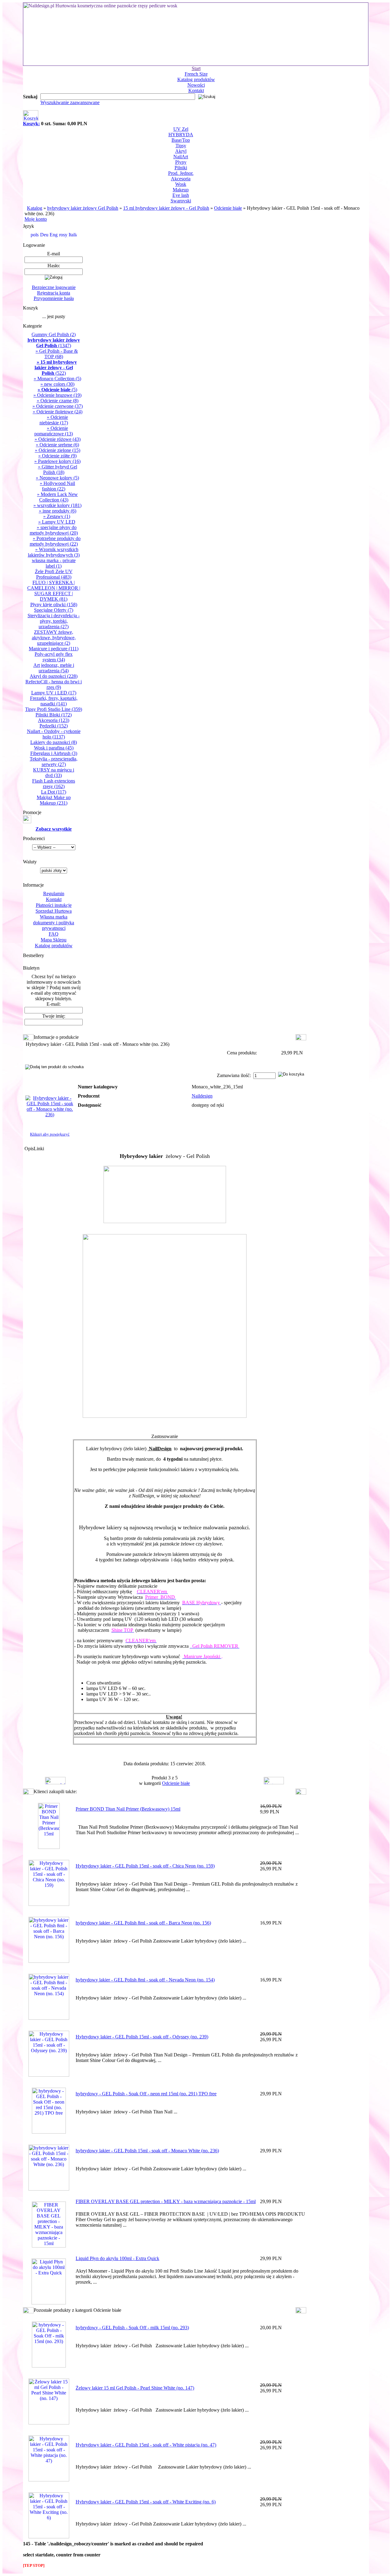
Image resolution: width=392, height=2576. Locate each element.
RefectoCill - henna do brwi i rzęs (54, 684)
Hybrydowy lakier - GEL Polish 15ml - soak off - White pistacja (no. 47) (146, 2445)
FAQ (54, 934)
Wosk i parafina (54, 748)
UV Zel (181, 129)
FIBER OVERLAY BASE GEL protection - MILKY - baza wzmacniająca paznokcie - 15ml (166, 2201)
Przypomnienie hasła (54, 298)
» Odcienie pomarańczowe (54, 431)
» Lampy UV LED (57, 522)
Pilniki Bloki (54, 715)
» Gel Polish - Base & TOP (57, 354)
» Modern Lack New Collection (57, 497)
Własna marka (54, 917)
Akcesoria (181, 179)
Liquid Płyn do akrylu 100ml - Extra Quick (117, 2258)
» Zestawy (57, 516)
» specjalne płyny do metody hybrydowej (54, 530)
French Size (196, 74)
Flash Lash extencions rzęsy (54, 784)
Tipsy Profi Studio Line (54, 709)
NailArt (181, 157)
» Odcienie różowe (58, 439)
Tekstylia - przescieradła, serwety (54, 762)
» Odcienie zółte (57, 456)
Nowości (196, 85)
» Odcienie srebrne (57, 445)
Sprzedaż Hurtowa (54, 911)
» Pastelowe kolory (57, 461)
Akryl (181, 151)
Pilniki (181, 168)
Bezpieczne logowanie (54, 287)
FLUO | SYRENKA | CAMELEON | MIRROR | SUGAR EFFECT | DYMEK (54, 591)
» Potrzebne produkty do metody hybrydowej (55, 541)
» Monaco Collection (57, 379)
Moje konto (36, 219)
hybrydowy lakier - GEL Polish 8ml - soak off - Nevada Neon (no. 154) (145, 1980)
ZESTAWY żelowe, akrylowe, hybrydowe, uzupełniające (54, 638)
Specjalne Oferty (54, 610)
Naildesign (202, 1096)
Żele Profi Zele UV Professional (54, 574)
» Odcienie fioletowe (58, 412)
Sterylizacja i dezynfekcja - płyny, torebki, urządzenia (54, 621)
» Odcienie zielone (58, 450)
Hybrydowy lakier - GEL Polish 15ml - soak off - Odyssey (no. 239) (142, 2037)
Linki (39, 1149)
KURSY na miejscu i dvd (54, 773)
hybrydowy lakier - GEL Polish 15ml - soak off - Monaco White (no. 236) (147, 2151)
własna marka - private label (54, 563)
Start (196, 68)
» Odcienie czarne (58, 401)
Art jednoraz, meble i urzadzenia (54, 668)
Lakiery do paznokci (54, 742)
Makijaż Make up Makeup (54, 800)
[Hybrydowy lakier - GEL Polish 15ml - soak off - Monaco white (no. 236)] (50, 1115)
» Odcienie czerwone (58, 406)
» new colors (57, 384)
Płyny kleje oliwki (54, 605)
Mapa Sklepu (54, 940)
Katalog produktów (196, 79)
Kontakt (196, 90)
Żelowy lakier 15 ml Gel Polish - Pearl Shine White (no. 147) (135, 2388)
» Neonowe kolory (57, 478)
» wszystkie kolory (57, 505)
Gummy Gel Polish (54, 334)
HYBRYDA (181, 135)
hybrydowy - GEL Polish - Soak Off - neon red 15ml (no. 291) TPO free (146, 2094)
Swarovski (181, 201)
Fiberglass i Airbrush (54, 753)
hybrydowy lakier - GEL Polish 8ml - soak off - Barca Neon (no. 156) (143, 1923)
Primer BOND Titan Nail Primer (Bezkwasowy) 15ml (128, 1809)
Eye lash (181, 195)
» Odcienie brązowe (57, 395)
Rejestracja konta (54, 293)
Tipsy (181, 146)
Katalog (35, 208)
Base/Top (181, 140)
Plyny (181, 162)
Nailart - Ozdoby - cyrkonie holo (54, 734)
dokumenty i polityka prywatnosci (54, 925)
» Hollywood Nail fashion (57, 486)
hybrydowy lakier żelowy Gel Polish (83, 208)
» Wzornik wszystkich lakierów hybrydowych (54, 552)
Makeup (181, 190)
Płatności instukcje (54, 905)
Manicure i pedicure (54, 649)
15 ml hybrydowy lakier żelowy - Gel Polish (166, 208)
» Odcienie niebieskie (54, 420)
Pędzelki (54, 726)
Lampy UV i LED (54, 693)
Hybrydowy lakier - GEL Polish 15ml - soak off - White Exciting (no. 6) (146, 2502)
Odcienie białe (228, 208)
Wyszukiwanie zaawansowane (70, 102)
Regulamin (54, 894)
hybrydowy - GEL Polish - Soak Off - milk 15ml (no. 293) (132, 2328)
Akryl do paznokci (54, 676)
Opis (29, 1149)
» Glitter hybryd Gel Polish (58, 469)
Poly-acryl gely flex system (54, 657)
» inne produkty (58, 511)
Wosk (181, 184)
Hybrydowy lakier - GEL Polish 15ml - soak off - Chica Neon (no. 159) (145, 1866)
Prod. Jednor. (181, 173)
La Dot (54, 792)
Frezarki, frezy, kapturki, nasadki (54, 701)
